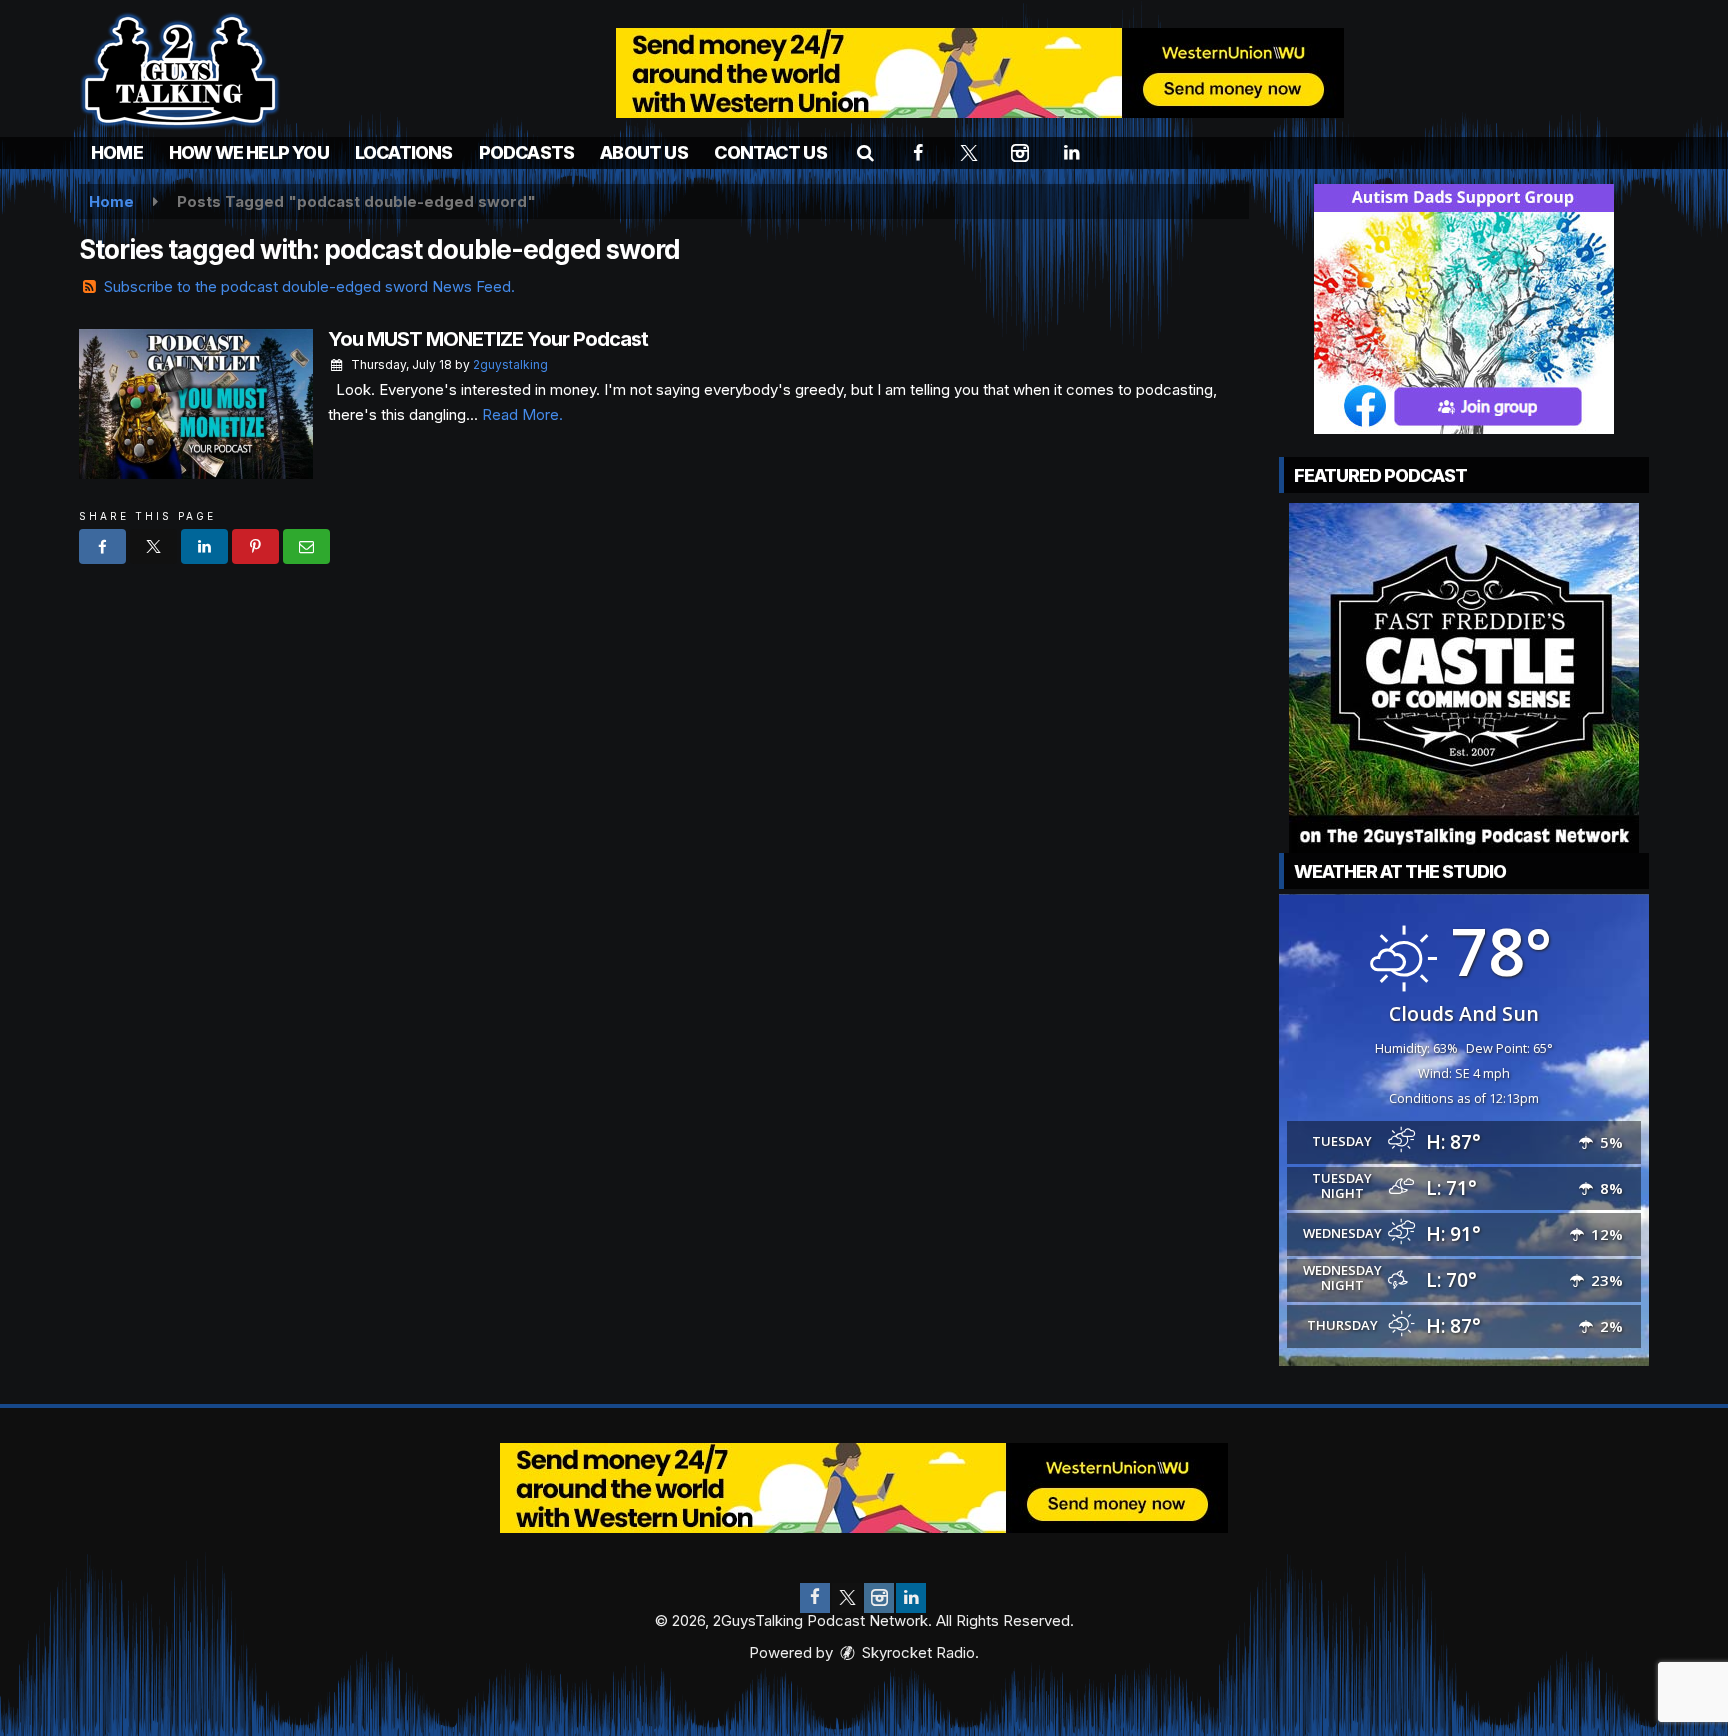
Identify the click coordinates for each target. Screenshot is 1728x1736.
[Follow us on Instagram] (879, 1598)
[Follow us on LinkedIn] (911, 1598)
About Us (644, 152)
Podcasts (527, 152)
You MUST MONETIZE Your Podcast (488, 339)
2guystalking (510, 364)
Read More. (522, 414)
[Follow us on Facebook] (815, 1598)
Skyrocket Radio (916, 1652)
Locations (404, 152)
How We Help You (249, 152)
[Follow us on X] (847, 1598)
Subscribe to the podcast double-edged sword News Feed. (309, 286)
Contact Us (770, 152)
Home (117, 152)
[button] (865, 152)
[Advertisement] (980, 73)
